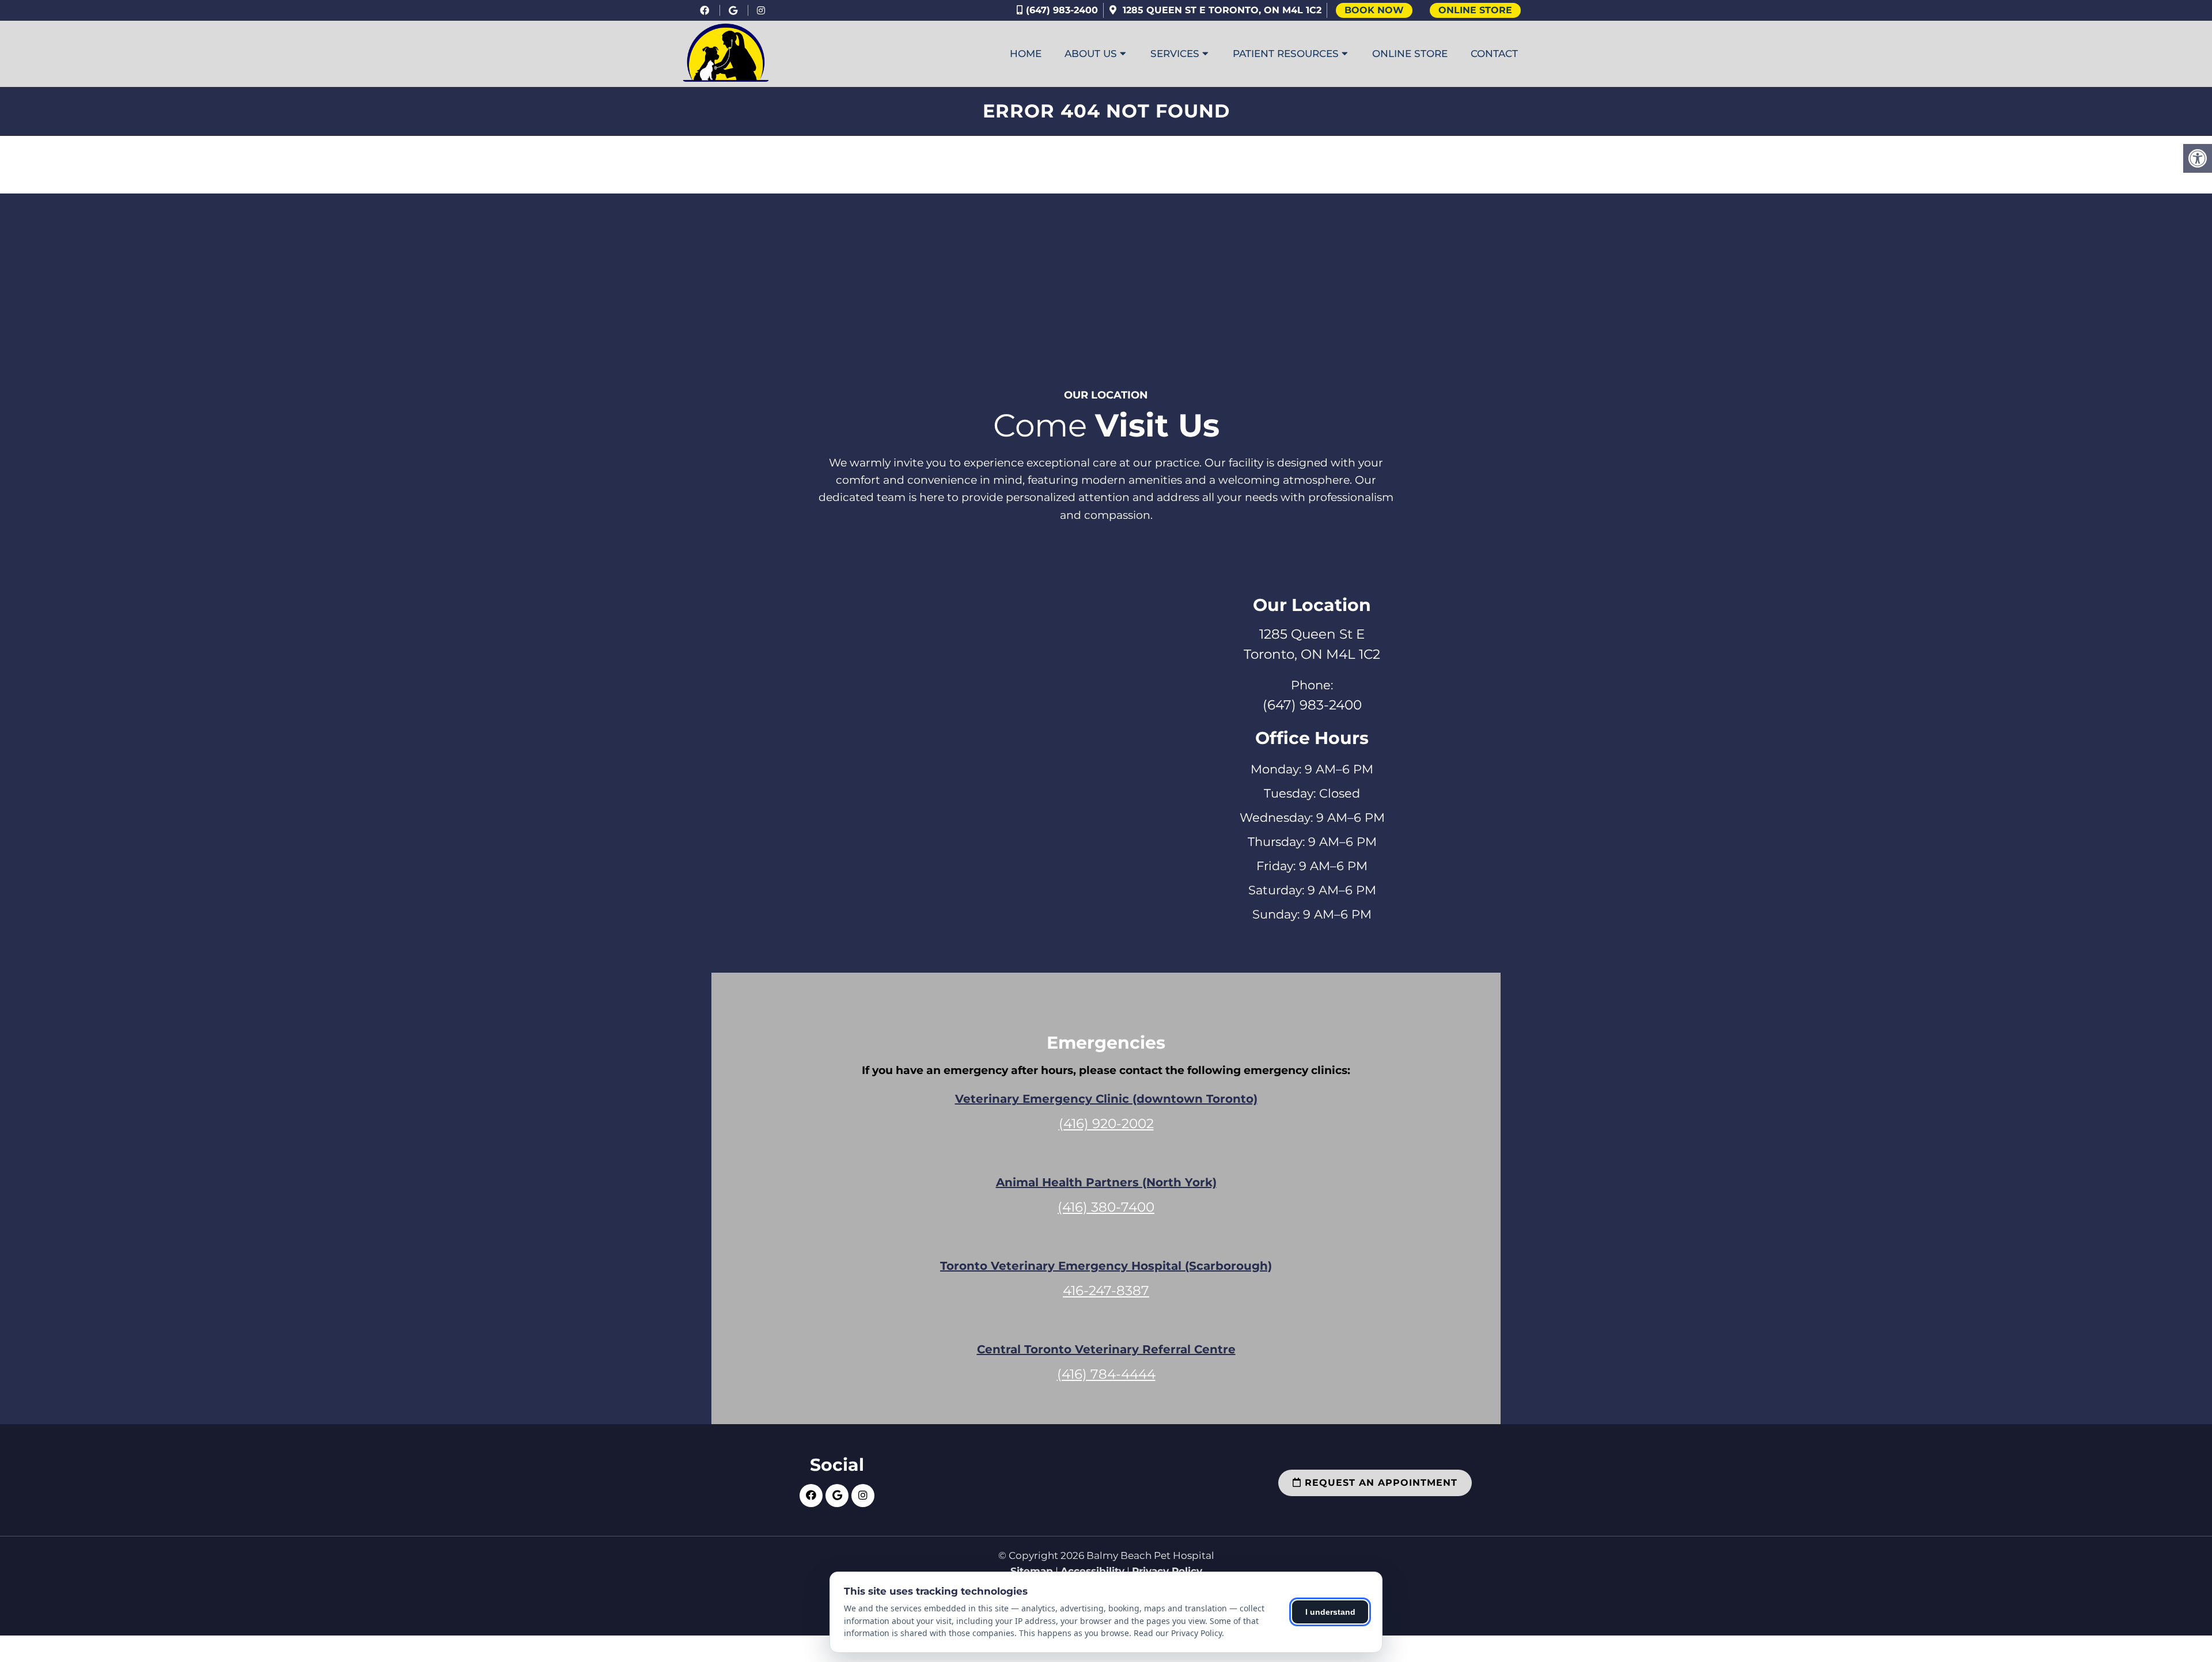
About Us (1091, 54)
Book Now (1374, 10)
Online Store (1475, 10)
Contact (1494, 54)
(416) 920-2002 (1106, 1124)
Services (1175, 54)
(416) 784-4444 (1106, 1374)
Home (1026, 54)
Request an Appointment (1379, 1483)
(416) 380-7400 (1106, 1207)
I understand (1330, 1612)
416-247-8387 (1106, 1291)
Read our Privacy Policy (1178, 1633)
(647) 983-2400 (1062, 10)
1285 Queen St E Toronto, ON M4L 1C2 (1221, 10)
